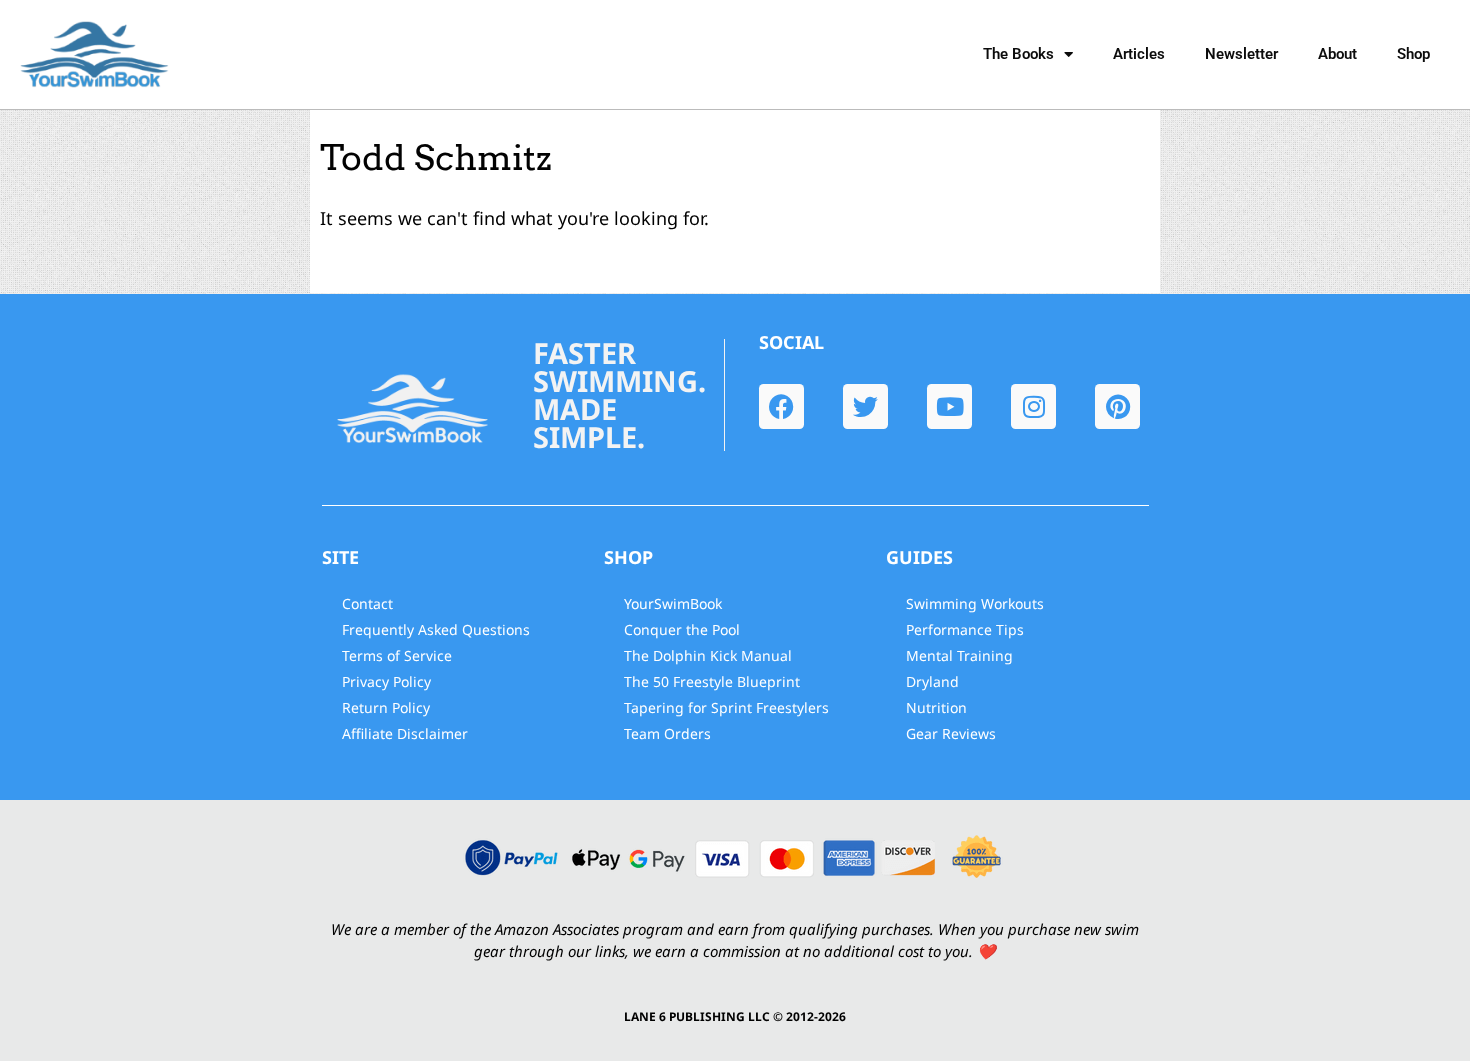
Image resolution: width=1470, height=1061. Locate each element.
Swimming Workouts (975, 603)
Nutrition (936, 707)
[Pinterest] (1117, 406)
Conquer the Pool (682, 629)
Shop (1413, 54)
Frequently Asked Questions (436, 629)
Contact (367, 603)
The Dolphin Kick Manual (708, 655)
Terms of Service (397, 655)
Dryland (932, 681)
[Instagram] (1033, 406)
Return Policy (386, 707)
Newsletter (1241, 54)
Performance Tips (965, 629)
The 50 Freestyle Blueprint (712, 681)
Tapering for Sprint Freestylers (726, 707)
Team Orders (667, 733)
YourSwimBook (673, 603)
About (1337, 54)
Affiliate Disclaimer (405, 733)
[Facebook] (781, 406)
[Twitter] (865, 406)
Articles (1139, 54)
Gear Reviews (951, 733)
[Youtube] (949, 406)
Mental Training (959, 655)
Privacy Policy (386, 681)
